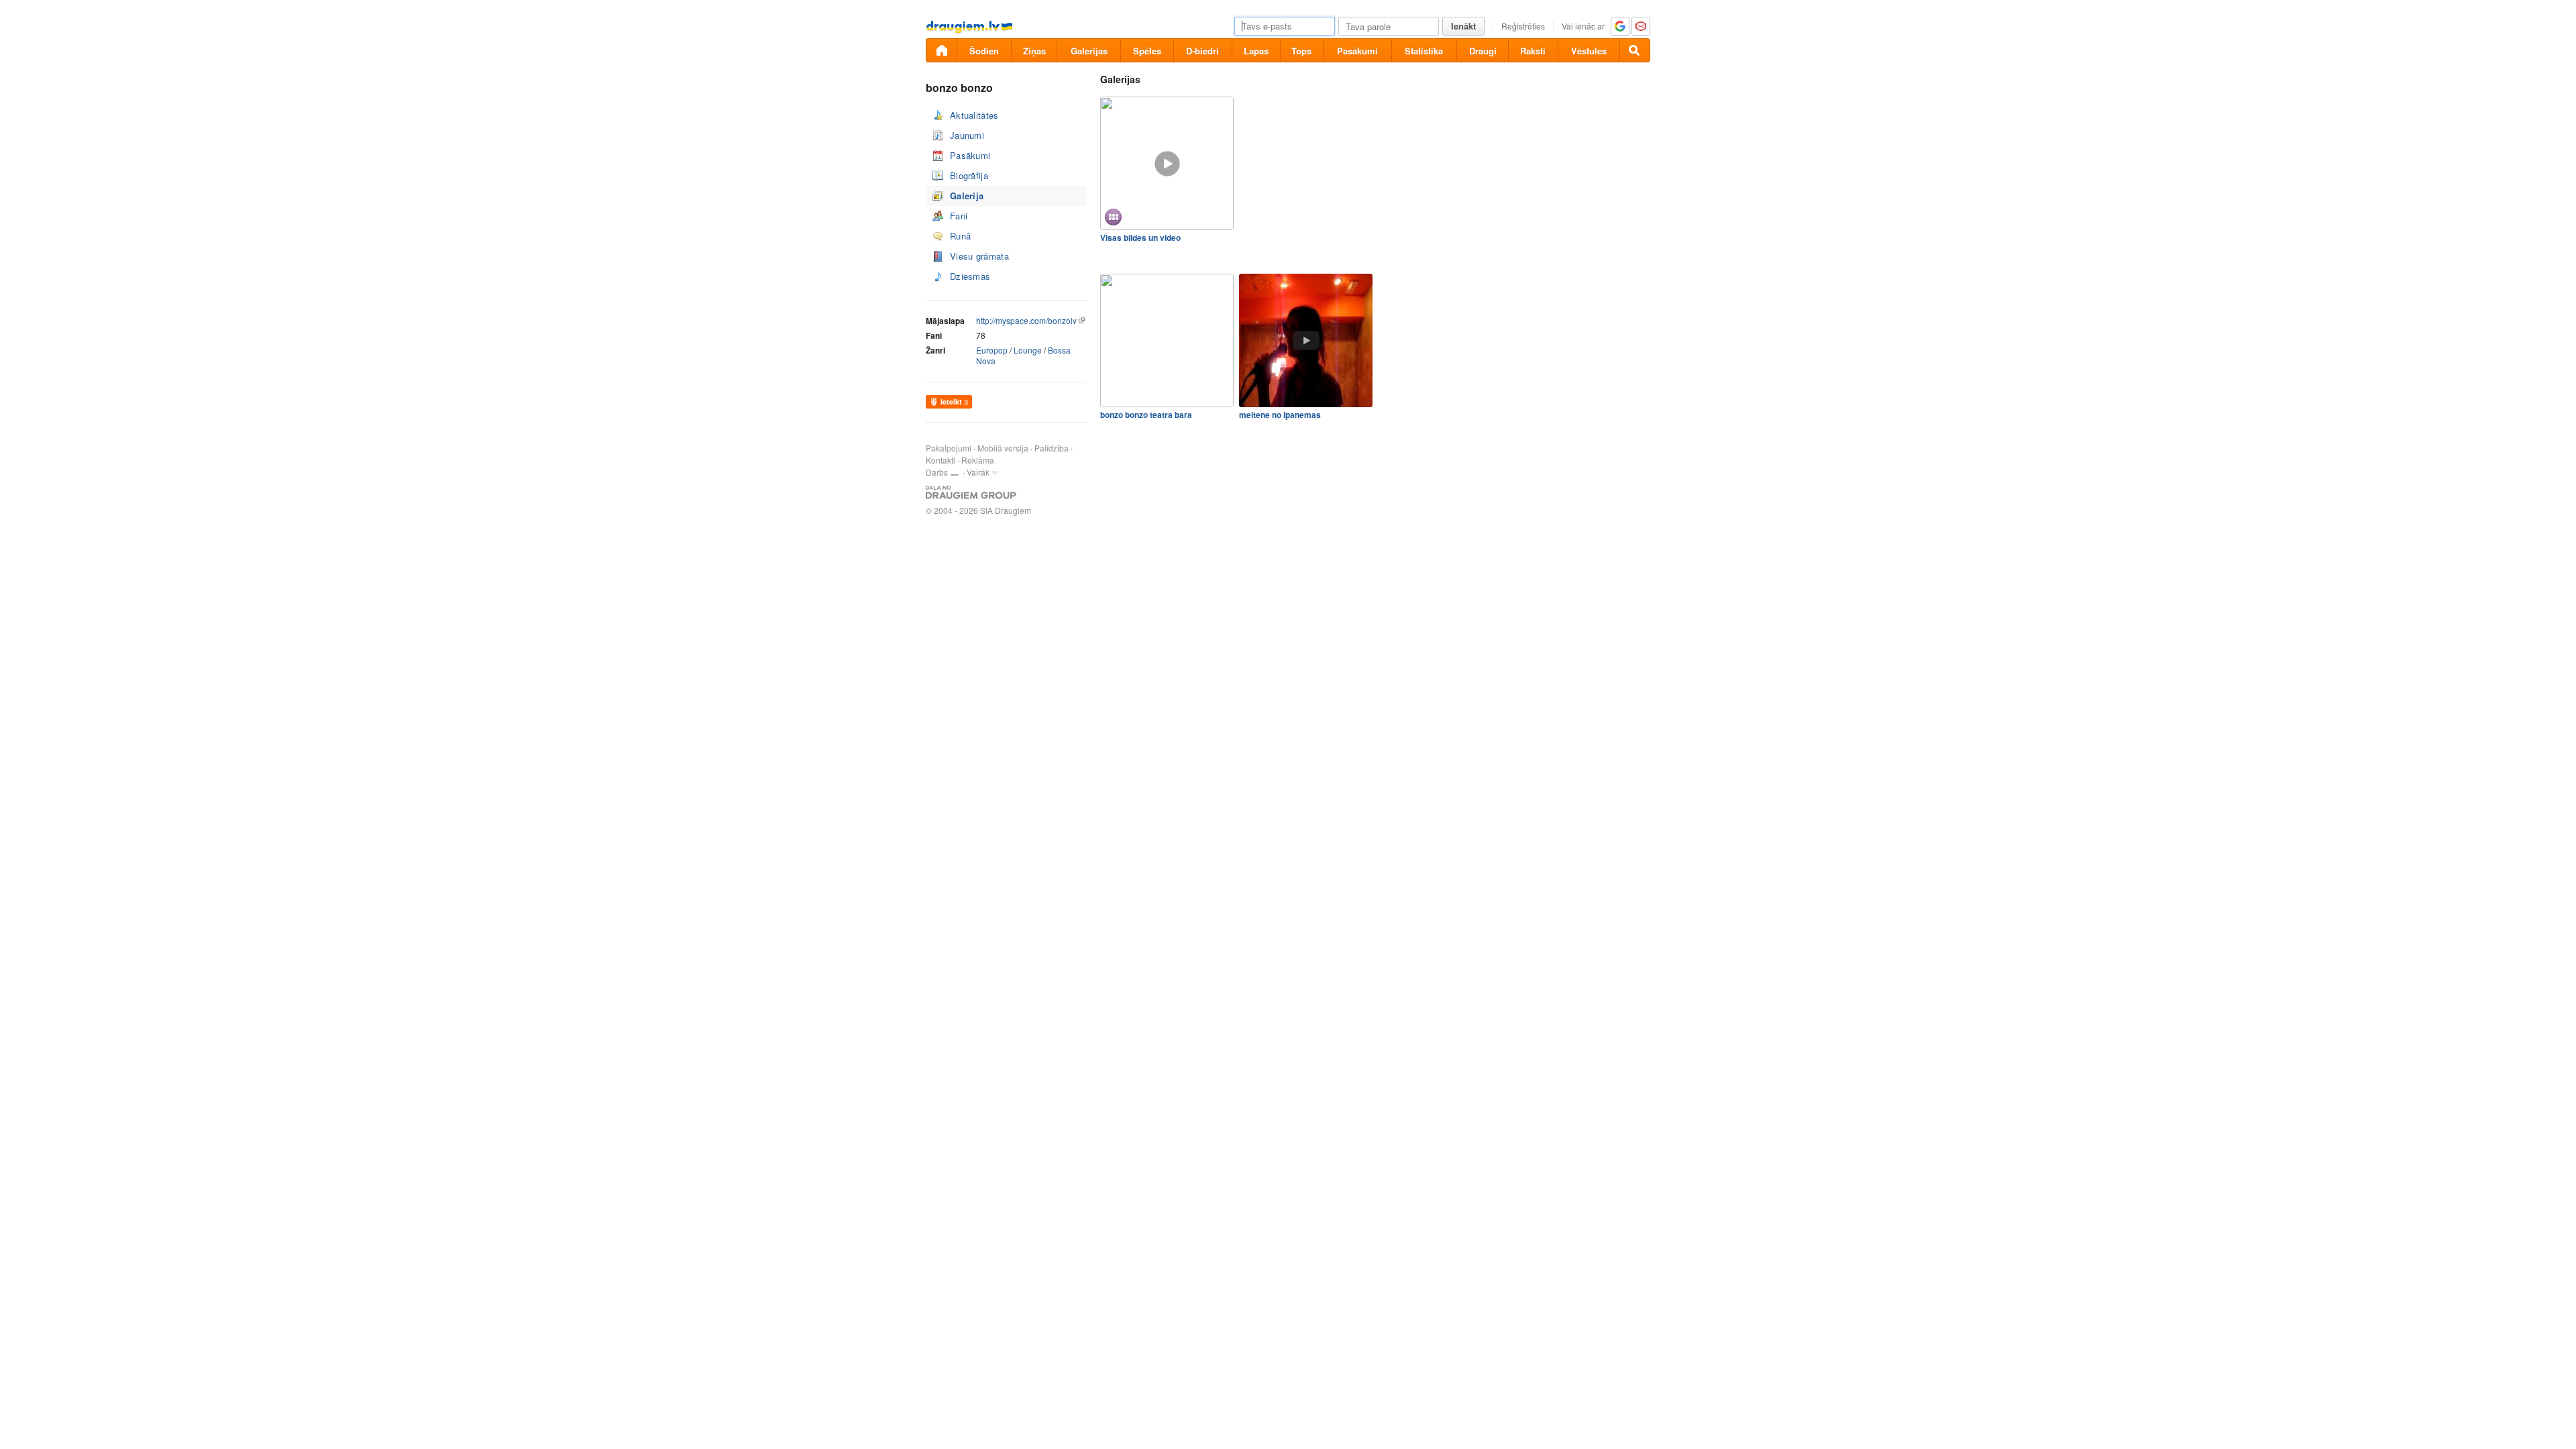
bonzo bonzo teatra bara (1146, 415)
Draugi (1483, 51)
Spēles (1147, 51)
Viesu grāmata (979, 256)
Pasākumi (1357, 51)
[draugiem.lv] (941, 50)
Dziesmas (970, 276)
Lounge (1028, 350)
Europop (992, 350)
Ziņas (1034, 51)
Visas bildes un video (1140, 237)
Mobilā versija (1003, 448)
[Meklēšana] (1635, 50)
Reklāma (978, 460)
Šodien (984, 51)
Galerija (967, 196)
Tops (1301, 51)
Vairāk (978, 472)
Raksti (1533, 51)
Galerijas (1089, 51)
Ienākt (1463, 26)
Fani (959, 216)
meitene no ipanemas (1280, 415)
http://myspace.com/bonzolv (1026, 320)
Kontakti (941, 460)
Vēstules (1589, 51)
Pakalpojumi (949, 448)
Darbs (937, 472)
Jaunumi (967, 135)
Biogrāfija (969, 175)
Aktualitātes (974, 115)
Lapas (1256, 51)
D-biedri (1202, 51)
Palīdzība (1052, 448)
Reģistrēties (1523, 26)
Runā (960, 236)
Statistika (1424, 51)
